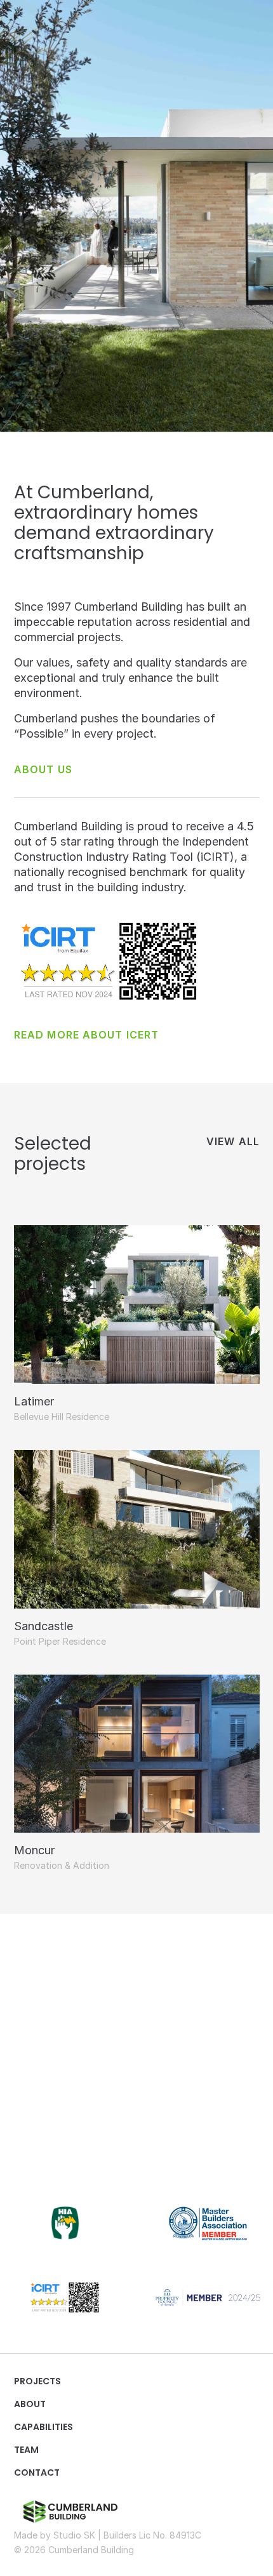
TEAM (26, 2450)
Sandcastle (43, 1626)
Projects (37, 2381)
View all (233, 1141)
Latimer (34, 1401)
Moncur (34, 1850)
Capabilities (43, 2427)
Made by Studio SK (55, 2535)
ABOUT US (43, 769)
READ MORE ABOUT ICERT (86, 1035)
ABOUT (30, 2404)
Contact (37, 2473)
